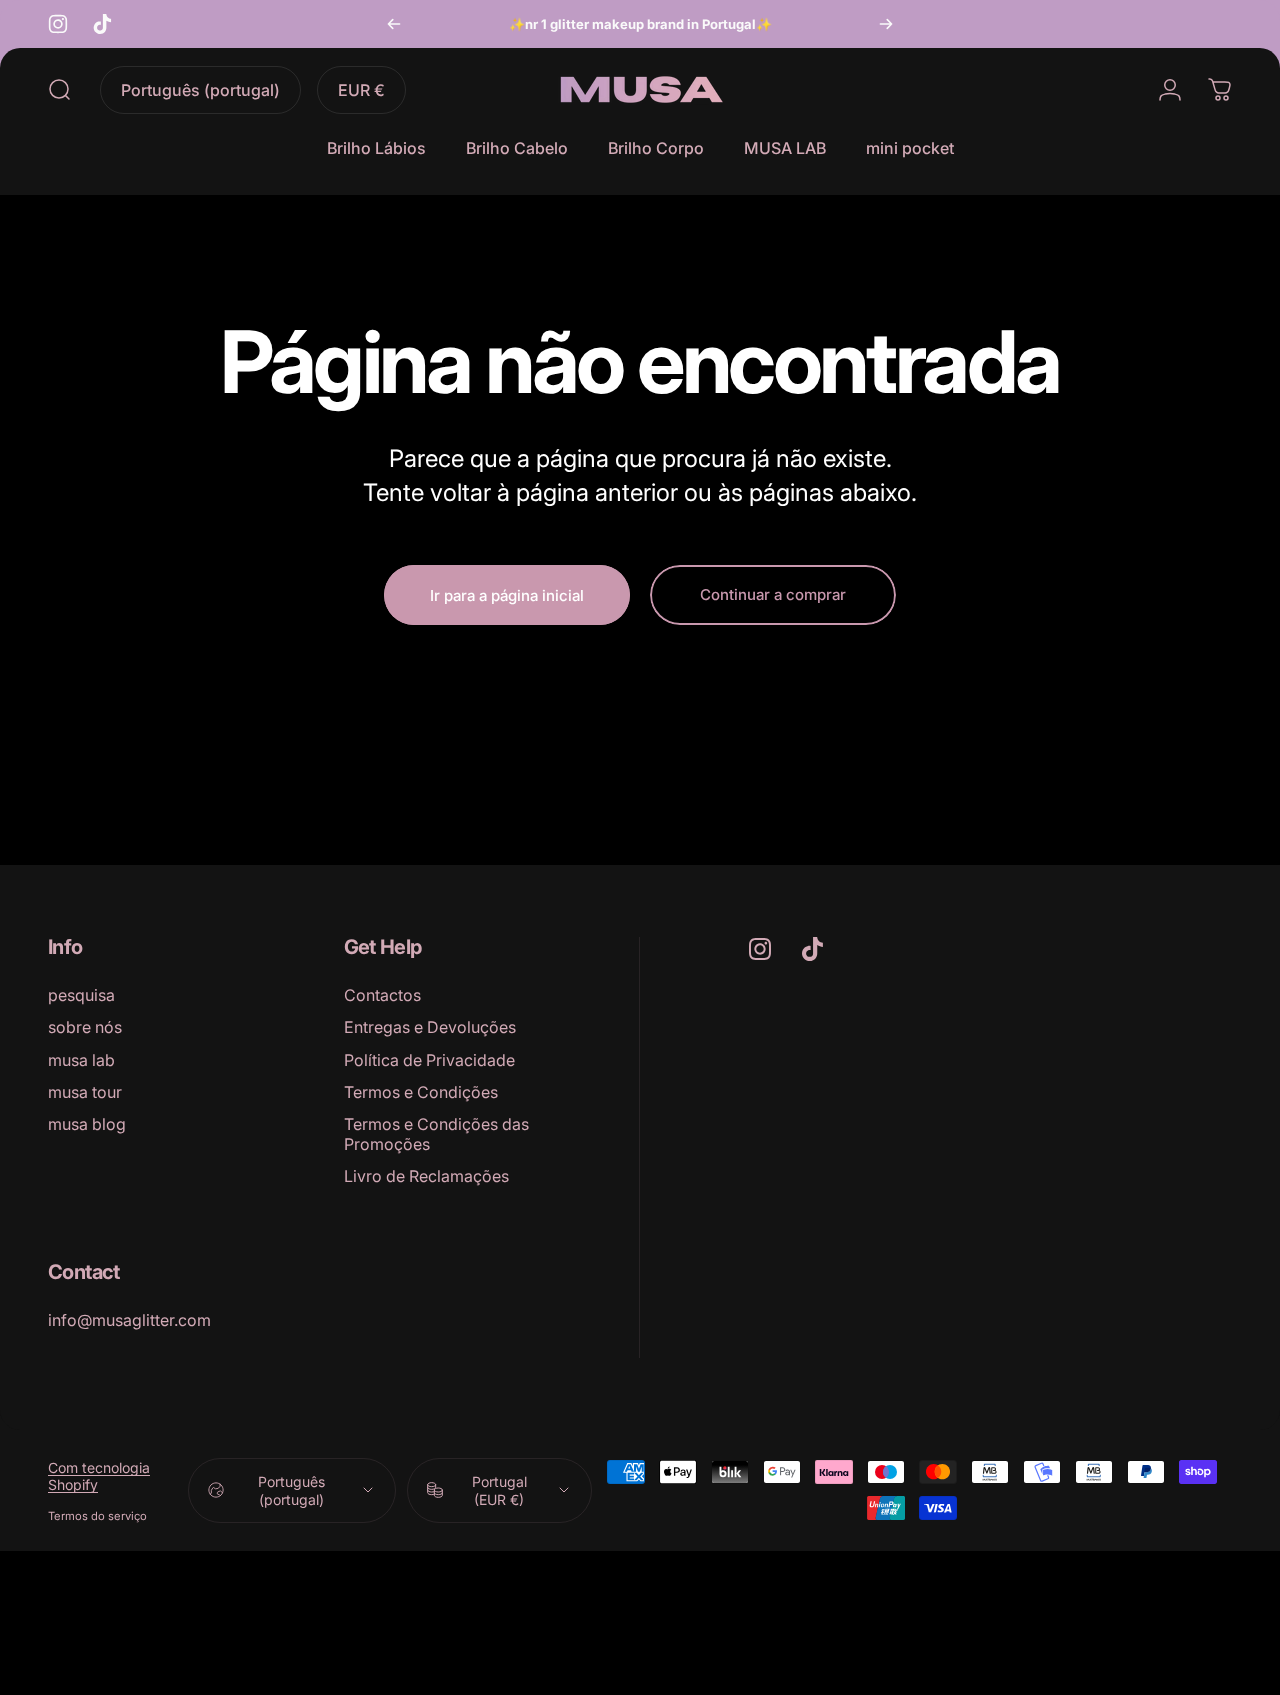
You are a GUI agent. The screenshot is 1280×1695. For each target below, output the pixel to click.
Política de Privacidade (429, 1060)
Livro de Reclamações (426, 1176)
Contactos (382, 995)
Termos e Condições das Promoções (436, 1134)
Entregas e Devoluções (430, 1027)
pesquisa (81, 995)
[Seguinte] (886, 24)
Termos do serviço (97, 1515)
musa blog (87, 1124)
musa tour (85, 1092)
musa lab (81, 1060)
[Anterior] (394, 24)
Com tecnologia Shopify (99, 1475)
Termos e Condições (421, 1092)
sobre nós (85, 1027)
